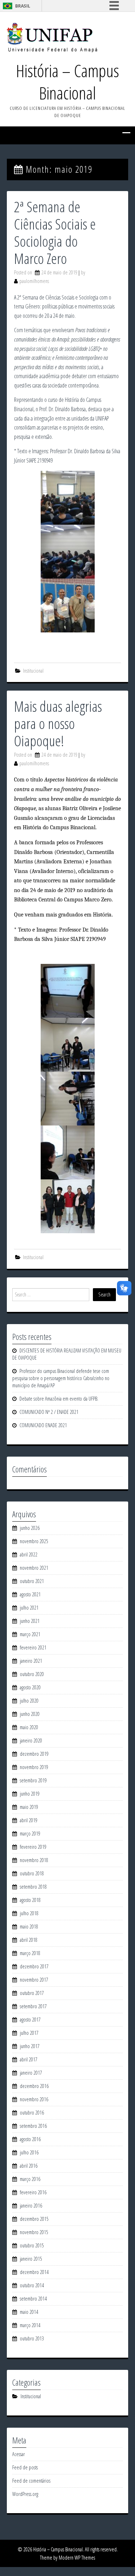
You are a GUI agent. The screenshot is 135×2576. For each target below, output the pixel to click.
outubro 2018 (32, 1873)
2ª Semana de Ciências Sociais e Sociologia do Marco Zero (55, 233)
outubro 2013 (32, 2338)
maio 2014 (29, 2312)
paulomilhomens (34, 281)
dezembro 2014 (34, 2272)
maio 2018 (29, 1927)
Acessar (19, 2454)
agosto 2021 (30, 1594)
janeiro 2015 (31, 2259)
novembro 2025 (34, 1541)
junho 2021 (30, 1621)
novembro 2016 (34, 2099)
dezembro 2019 (34, 1754)
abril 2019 (29, 1820)
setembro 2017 (33, 2006)
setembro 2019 (33, 1780)
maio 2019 (29, 1807)
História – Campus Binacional (67, 82)
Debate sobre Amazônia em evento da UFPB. (59, 1399)
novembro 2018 (34, 1860)
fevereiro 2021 (33, 1647)
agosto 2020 (30, 1687)
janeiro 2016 (31, 2206)
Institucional (33, 671)
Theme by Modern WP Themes (67, 2558)
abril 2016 (29, 2166)
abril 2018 (29, 1940)
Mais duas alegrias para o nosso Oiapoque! (58, 723)
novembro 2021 (34, 1568)
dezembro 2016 (34, 2086)
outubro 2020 (32, 1674)
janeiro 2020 (31, 1740)
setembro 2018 (33, 1887)
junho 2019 (30, 1794)
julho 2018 (29, 1913)
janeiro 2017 (31, 2073)
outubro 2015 (32, 2245)
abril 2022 (29, 1554)
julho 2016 (29, 2152)
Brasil (23, 6)
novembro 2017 (34, 1980)
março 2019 (30, 1834)
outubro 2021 (32, 1581)
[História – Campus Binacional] (52, 37)
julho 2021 (29, 1608)
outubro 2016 (32, 2113)
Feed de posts (25, 2467)
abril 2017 (29, 2059)
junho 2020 (30, 1714)
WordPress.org (25, 2494)
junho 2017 (30, 2046)
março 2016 (30, 2179)
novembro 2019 (34, 1767)
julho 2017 (29, 2033)
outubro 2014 (32, 2285)
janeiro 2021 (31, 1661)
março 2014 (30, 2325)
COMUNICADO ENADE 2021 (43, 1425)
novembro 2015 (34, 2232)
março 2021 (30, 1634)
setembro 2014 (33, 2299)
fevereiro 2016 (33, 2192)
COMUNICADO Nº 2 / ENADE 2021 (49, 1412)
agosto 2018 (30, 1900)
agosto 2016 (30, 2139)
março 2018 (30, 1953)
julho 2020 (29, 1701)
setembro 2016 (33, 2126)
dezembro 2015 (34, 2219)
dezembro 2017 (34, 1966)
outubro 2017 (32, 1993)
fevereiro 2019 (33, 1847)
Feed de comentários (31, 2481)
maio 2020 (29, 1727)
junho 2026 (30, 1528)
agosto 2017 (30, 2020)
